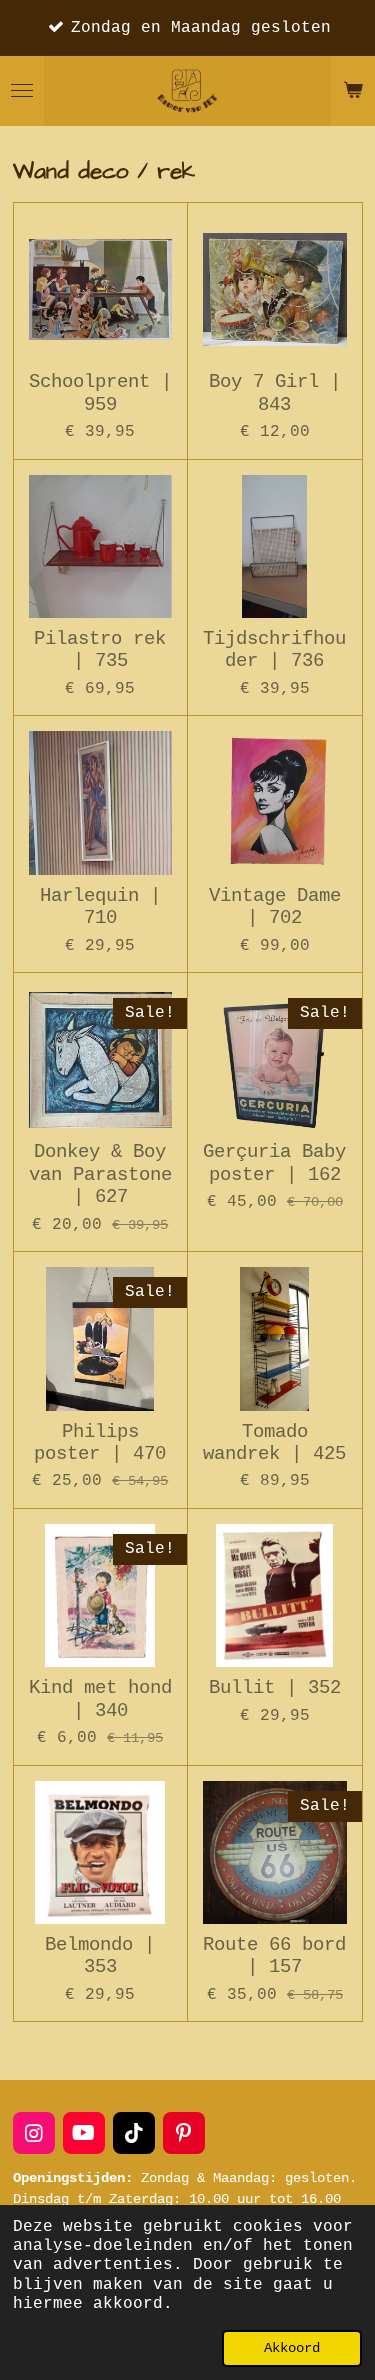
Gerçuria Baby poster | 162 (274, 1163)
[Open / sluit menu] (22, 91)
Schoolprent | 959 (100, 393)
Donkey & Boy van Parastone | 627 (100, 1174)
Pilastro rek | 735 (100, 650)
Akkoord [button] (292, 2348)
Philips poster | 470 (100, 1443)
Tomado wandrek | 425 (274, 1443)
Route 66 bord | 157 (274, 1956)
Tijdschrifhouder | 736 (274, 650)
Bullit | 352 (275, 1688)
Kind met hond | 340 (100, 1699)
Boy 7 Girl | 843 (275, 393)
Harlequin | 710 (100, 907)
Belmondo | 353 (100, 1956)
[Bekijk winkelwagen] (353, 91)
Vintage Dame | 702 (275, 907)
